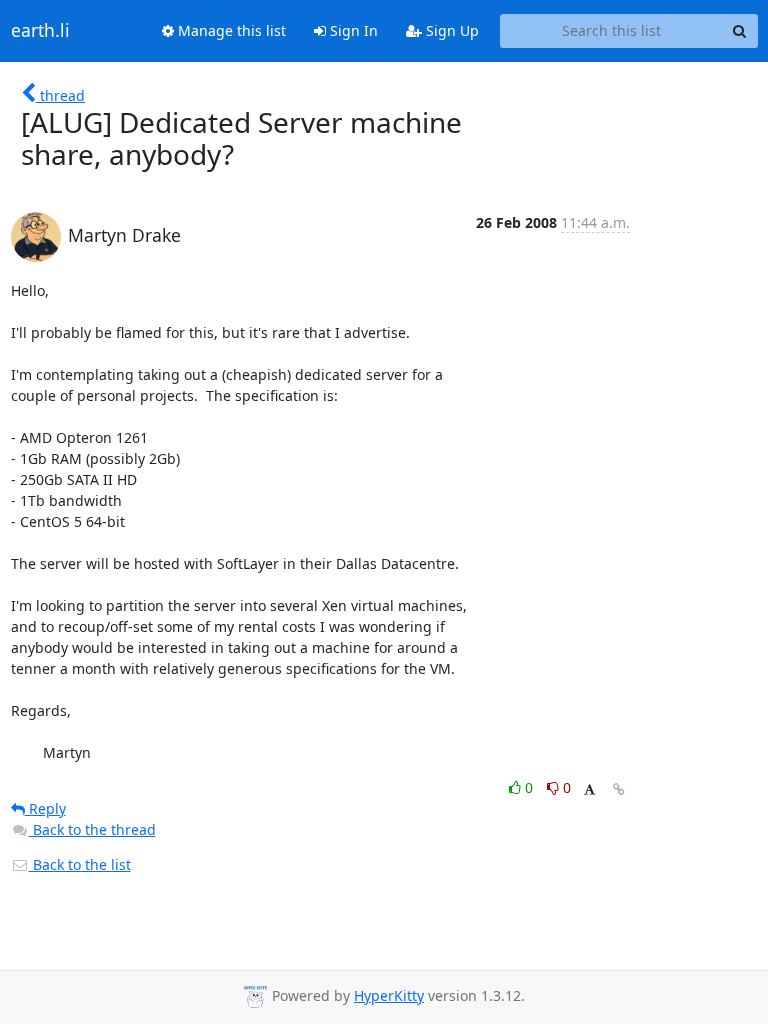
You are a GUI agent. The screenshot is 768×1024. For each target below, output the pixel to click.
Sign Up (450, 30)
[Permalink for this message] (619, 789)
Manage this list (230, 30)
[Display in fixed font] (589, 790)
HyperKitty (389, 995)
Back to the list (80, 864)
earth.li (40, 31)
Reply (45, 808)
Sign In (352, 30)
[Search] (740, 31)
